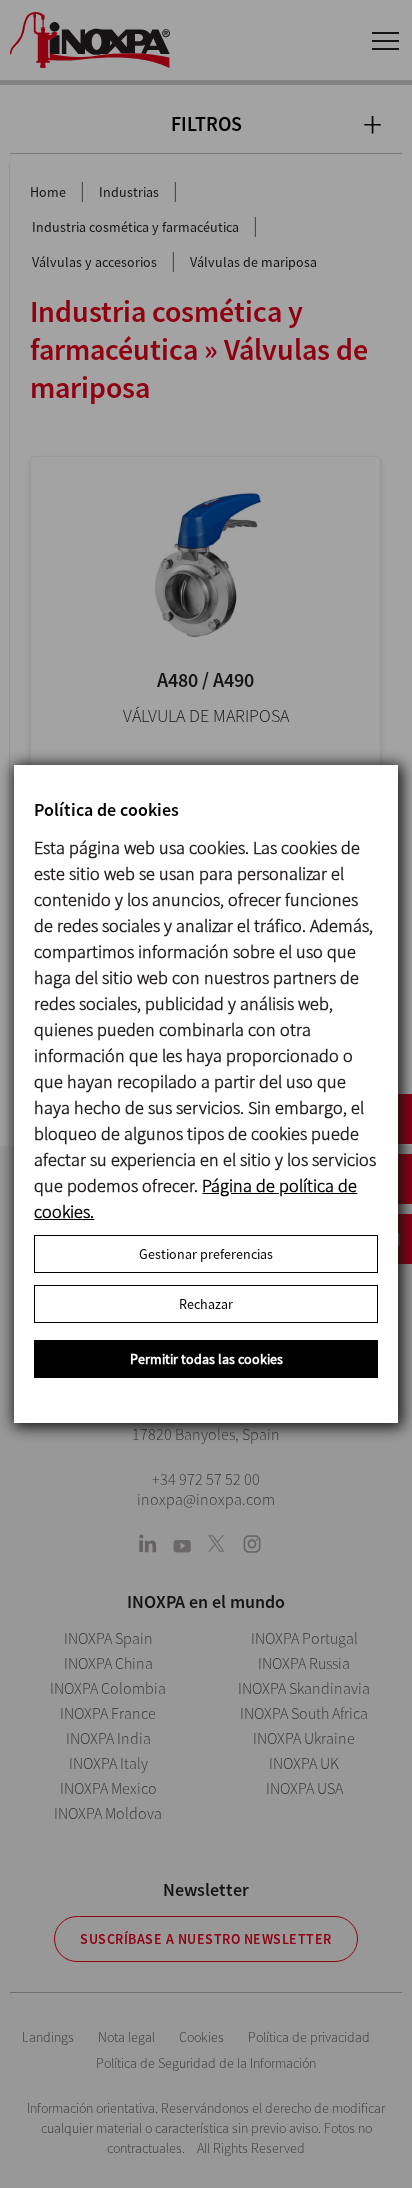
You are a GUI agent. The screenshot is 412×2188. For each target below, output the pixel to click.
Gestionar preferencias (206, 1254)
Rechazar (206, 1304)
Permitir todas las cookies (206, 1359)
